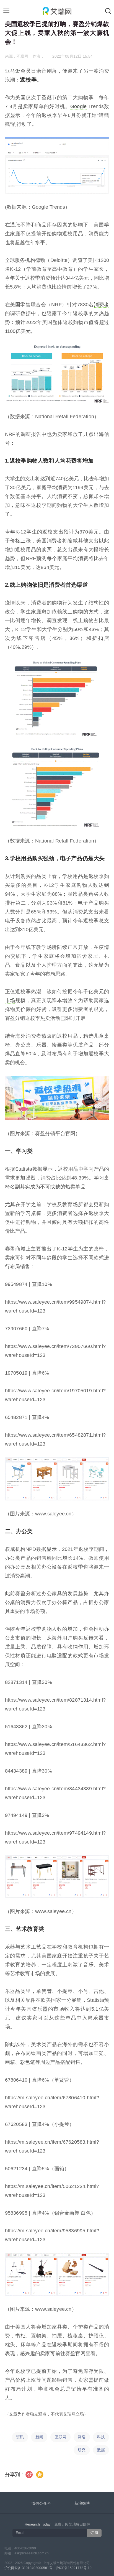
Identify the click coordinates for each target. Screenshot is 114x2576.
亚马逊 (13, 71)
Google (78, 106)
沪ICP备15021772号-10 (74, 2568)
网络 (82, 2437)
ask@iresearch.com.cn (32, 2553)
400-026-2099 (25, 2548)
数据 (101, 2450)
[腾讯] (40, 2475)
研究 (82, 2450)
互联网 (61, 2437)
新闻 (39, 2437)
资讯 (20, 2437)
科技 (101, 2437)
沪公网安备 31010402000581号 (28, 2568)
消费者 (101, 305)
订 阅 (94, 2533)
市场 (10, 1000)
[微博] (29, 2475)
